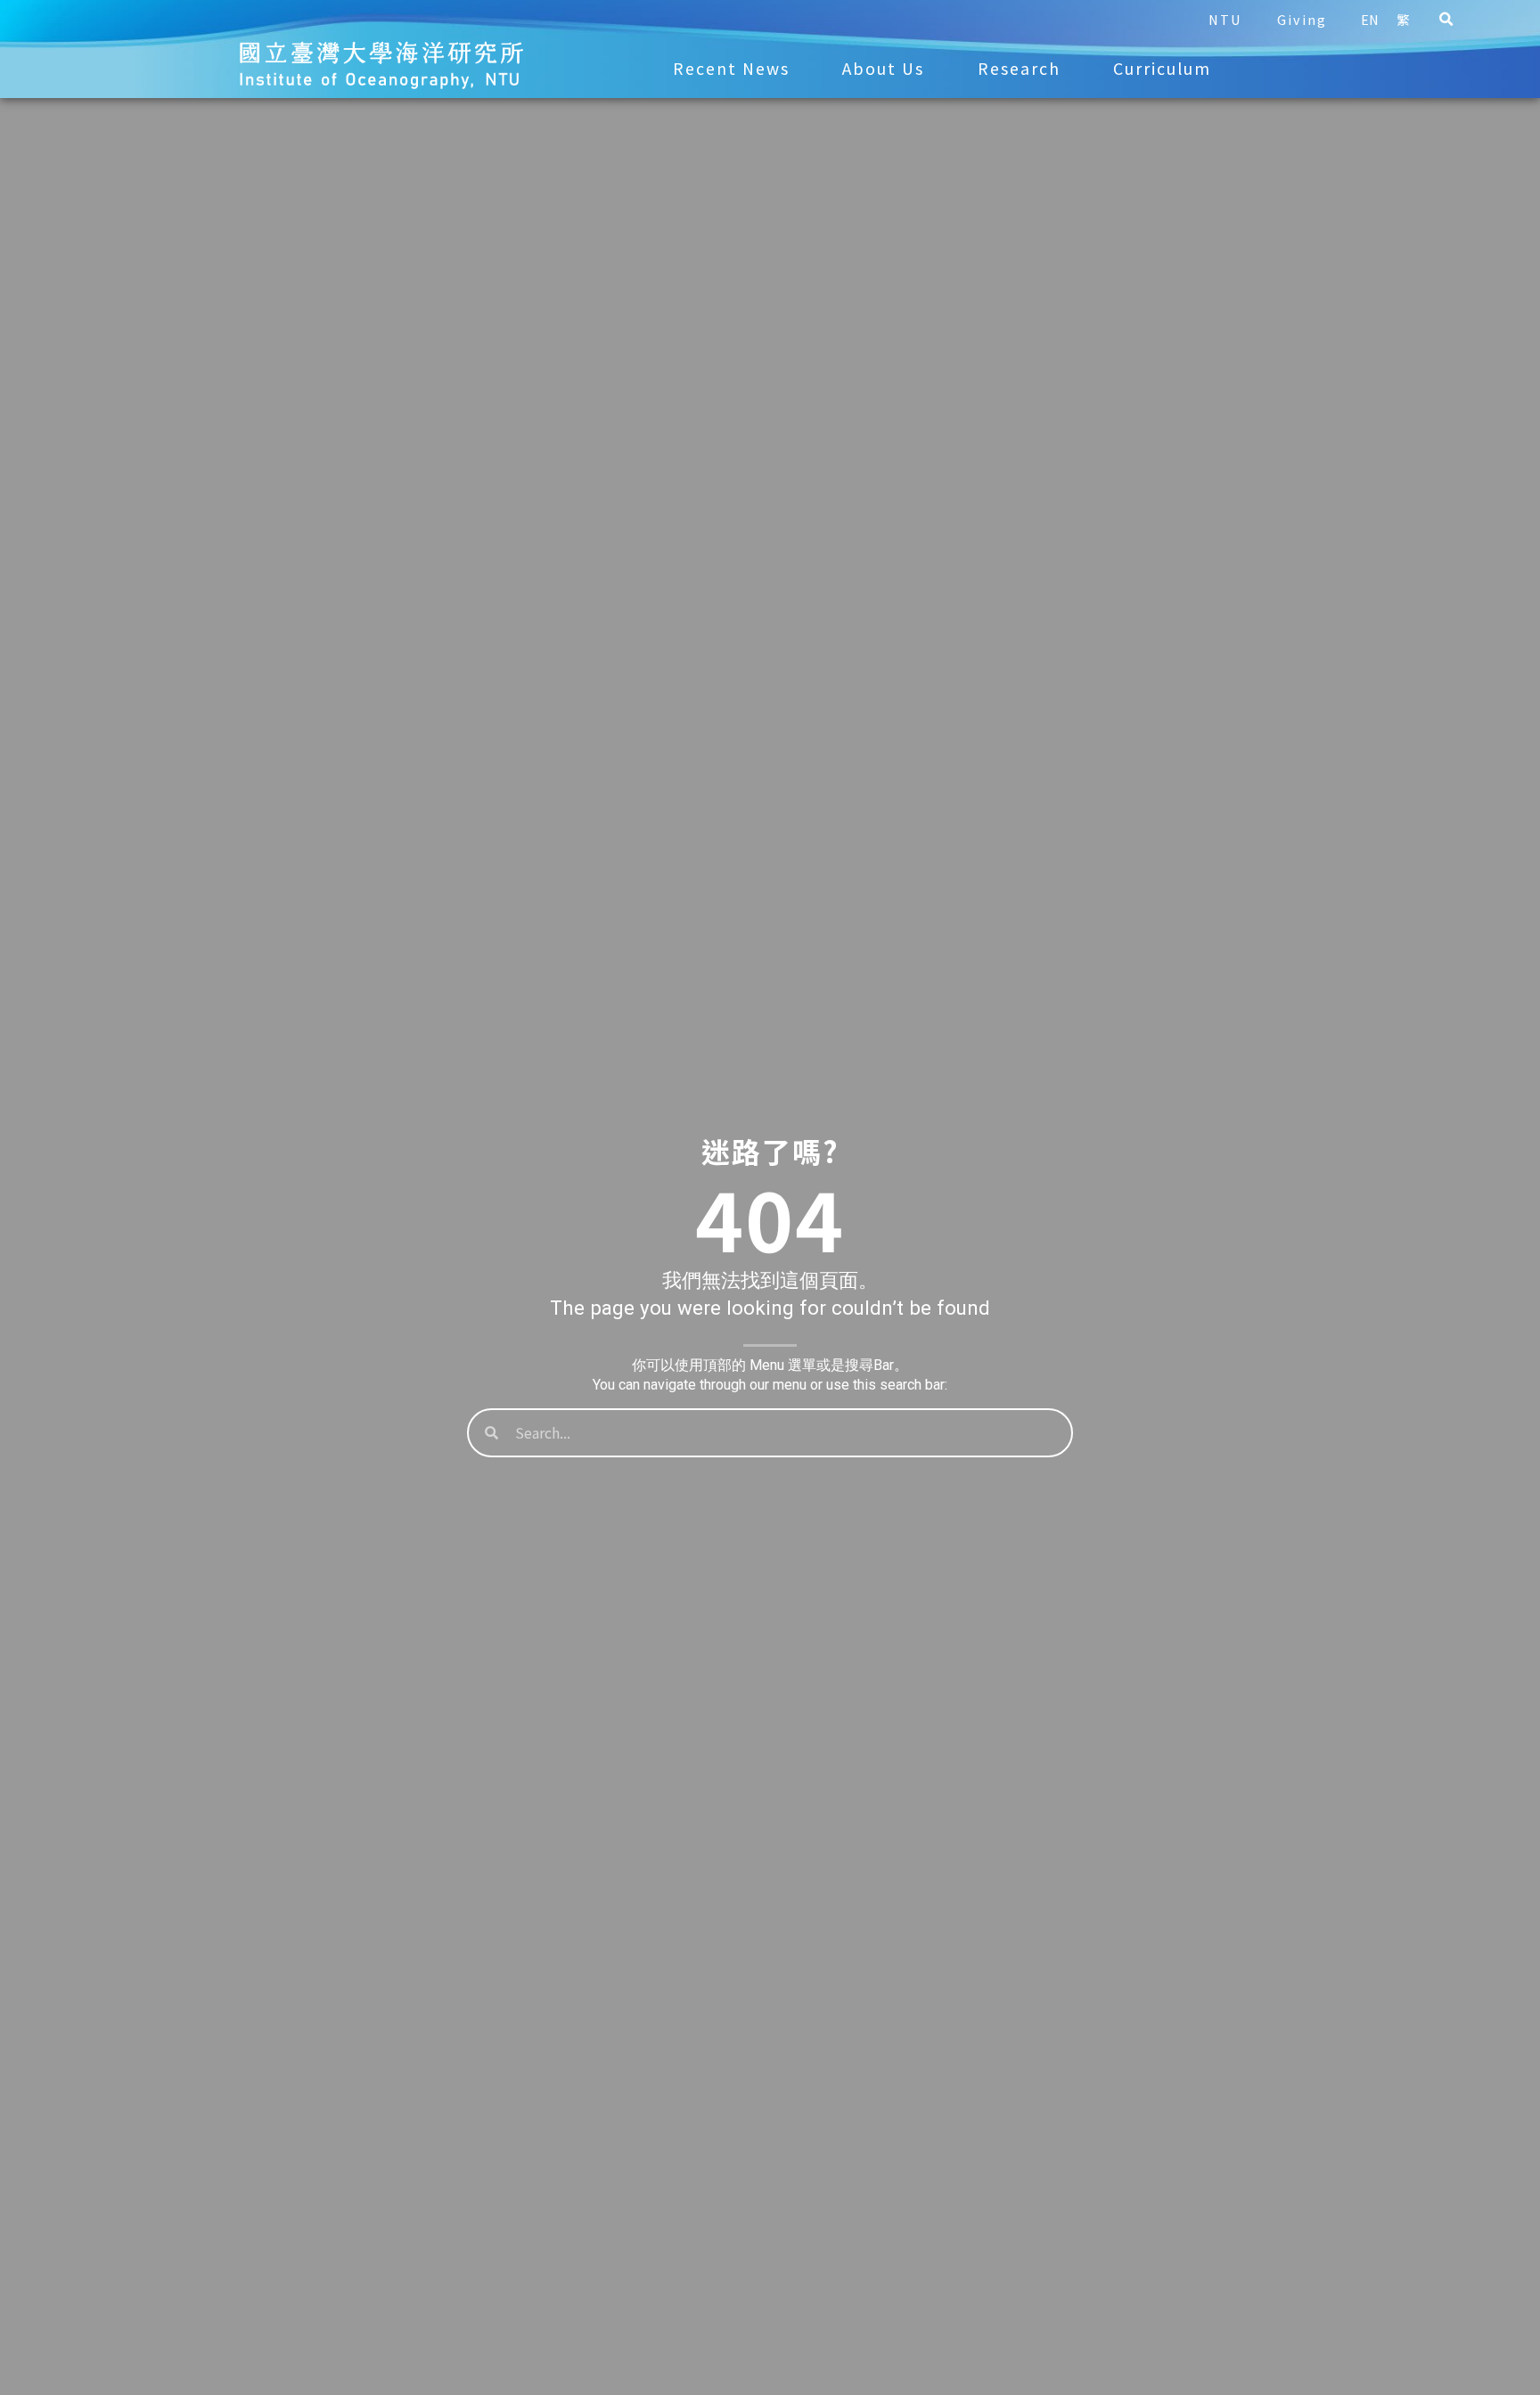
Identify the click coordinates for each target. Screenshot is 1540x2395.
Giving (1302, 19)
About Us (883, 68)
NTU (1225, 19)
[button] (1446, 20)
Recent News (731, 68)
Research (1019, 68)
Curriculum (1162, 68)
